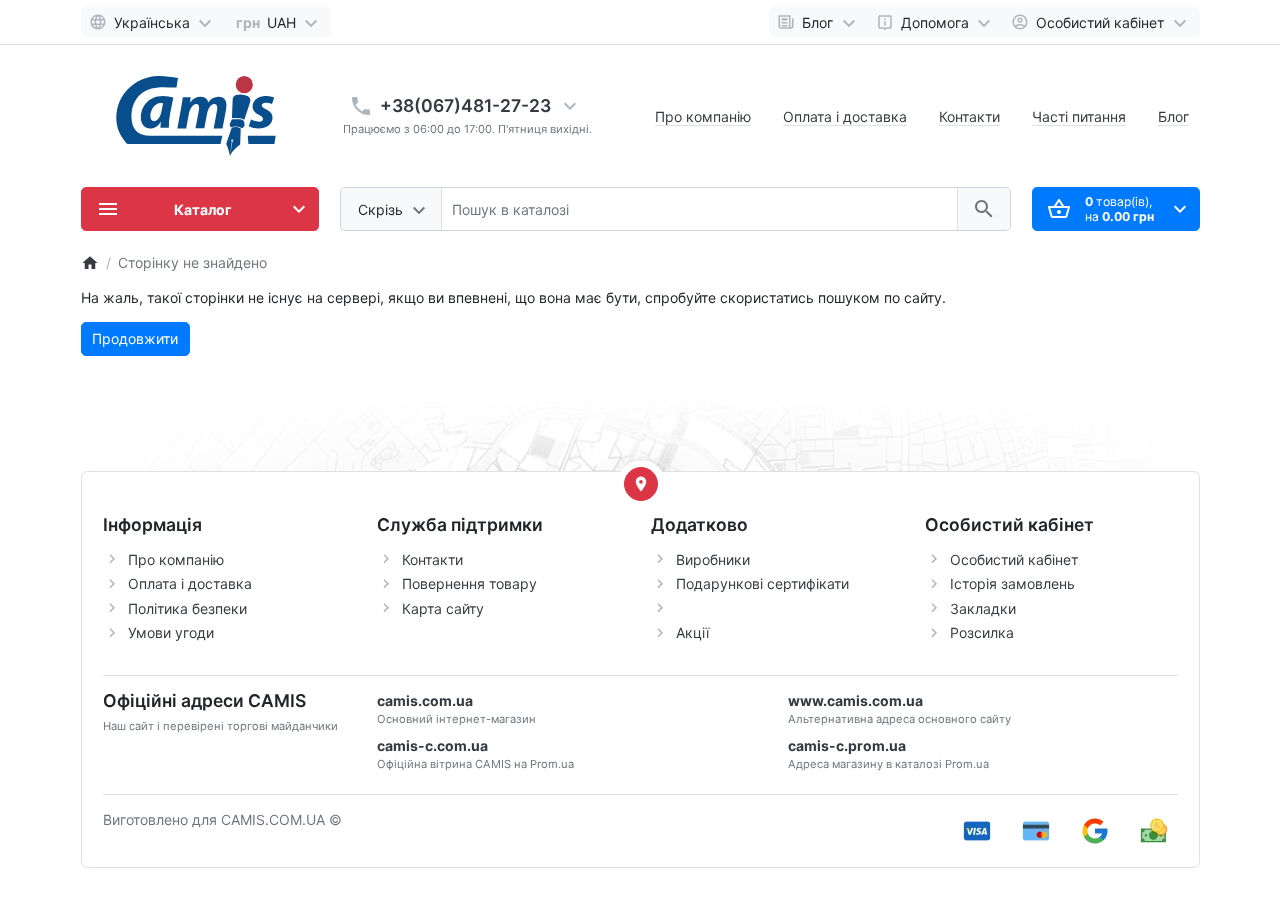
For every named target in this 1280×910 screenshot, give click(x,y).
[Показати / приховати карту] (641, 484)
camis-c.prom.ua (847, 745)
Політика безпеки (187, 608)
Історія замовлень (1012, 583)
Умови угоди (171, 632)
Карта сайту (443, 608)
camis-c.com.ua (432, 745)
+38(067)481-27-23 (465, 105)
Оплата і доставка (845, 116)
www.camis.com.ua (855, 700)
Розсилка (982, 632)
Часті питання (1079, 116)
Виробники (713, 559)
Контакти (969, 116)
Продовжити (135, 338)
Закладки (983, 608)
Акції (692, 632)
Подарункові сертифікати (762, 583)
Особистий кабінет (1014, 559)
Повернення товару (469, 583)
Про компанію (703, 116)
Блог (1173, 116)
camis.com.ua (425, 700)
